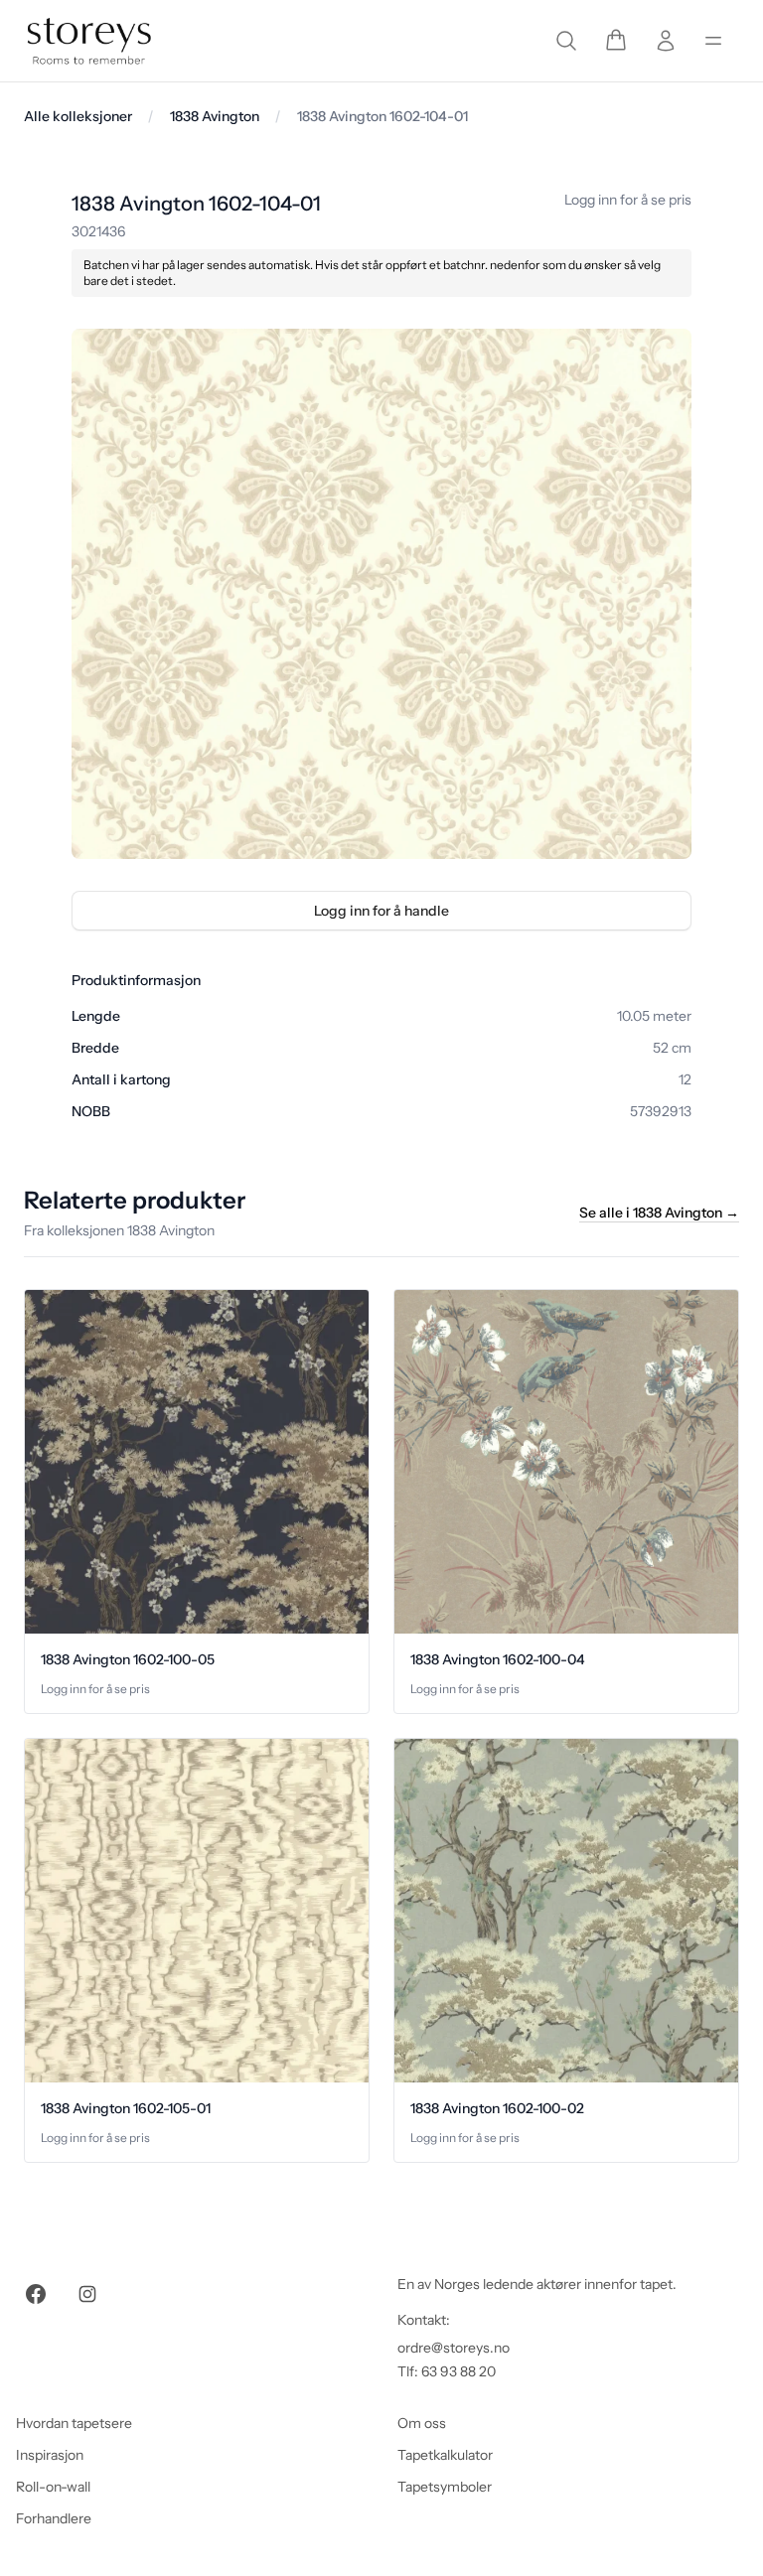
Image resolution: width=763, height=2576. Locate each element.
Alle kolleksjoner (78, 116)
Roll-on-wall (53, 2487)
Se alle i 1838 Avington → (659, 1213)
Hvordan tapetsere (74, 2423)
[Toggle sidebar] (713, 41)
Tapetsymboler (445, 2487)
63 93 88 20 (458, 2371)
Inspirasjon (50, 2455)
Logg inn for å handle (381, 911)
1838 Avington (215, 116)
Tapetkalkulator (445, 2455)
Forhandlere (54, 2518)
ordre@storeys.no (454, 2348)
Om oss (422, 2423)
